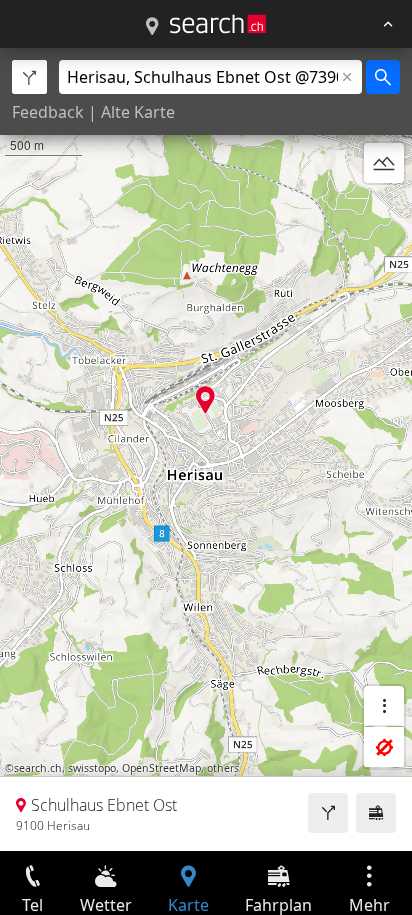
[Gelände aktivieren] (384, 163)
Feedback (48, 112)
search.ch (38, 768)
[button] (205, 399)
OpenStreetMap (161, 768)
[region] (206, 449)
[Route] (328, 813)
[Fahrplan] (376, 813)
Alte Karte (138, 112)
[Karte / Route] (152, 27)
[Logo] (218, 24)
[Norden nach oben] (384, 211)
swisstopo (92, 768)
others (223, 768)
